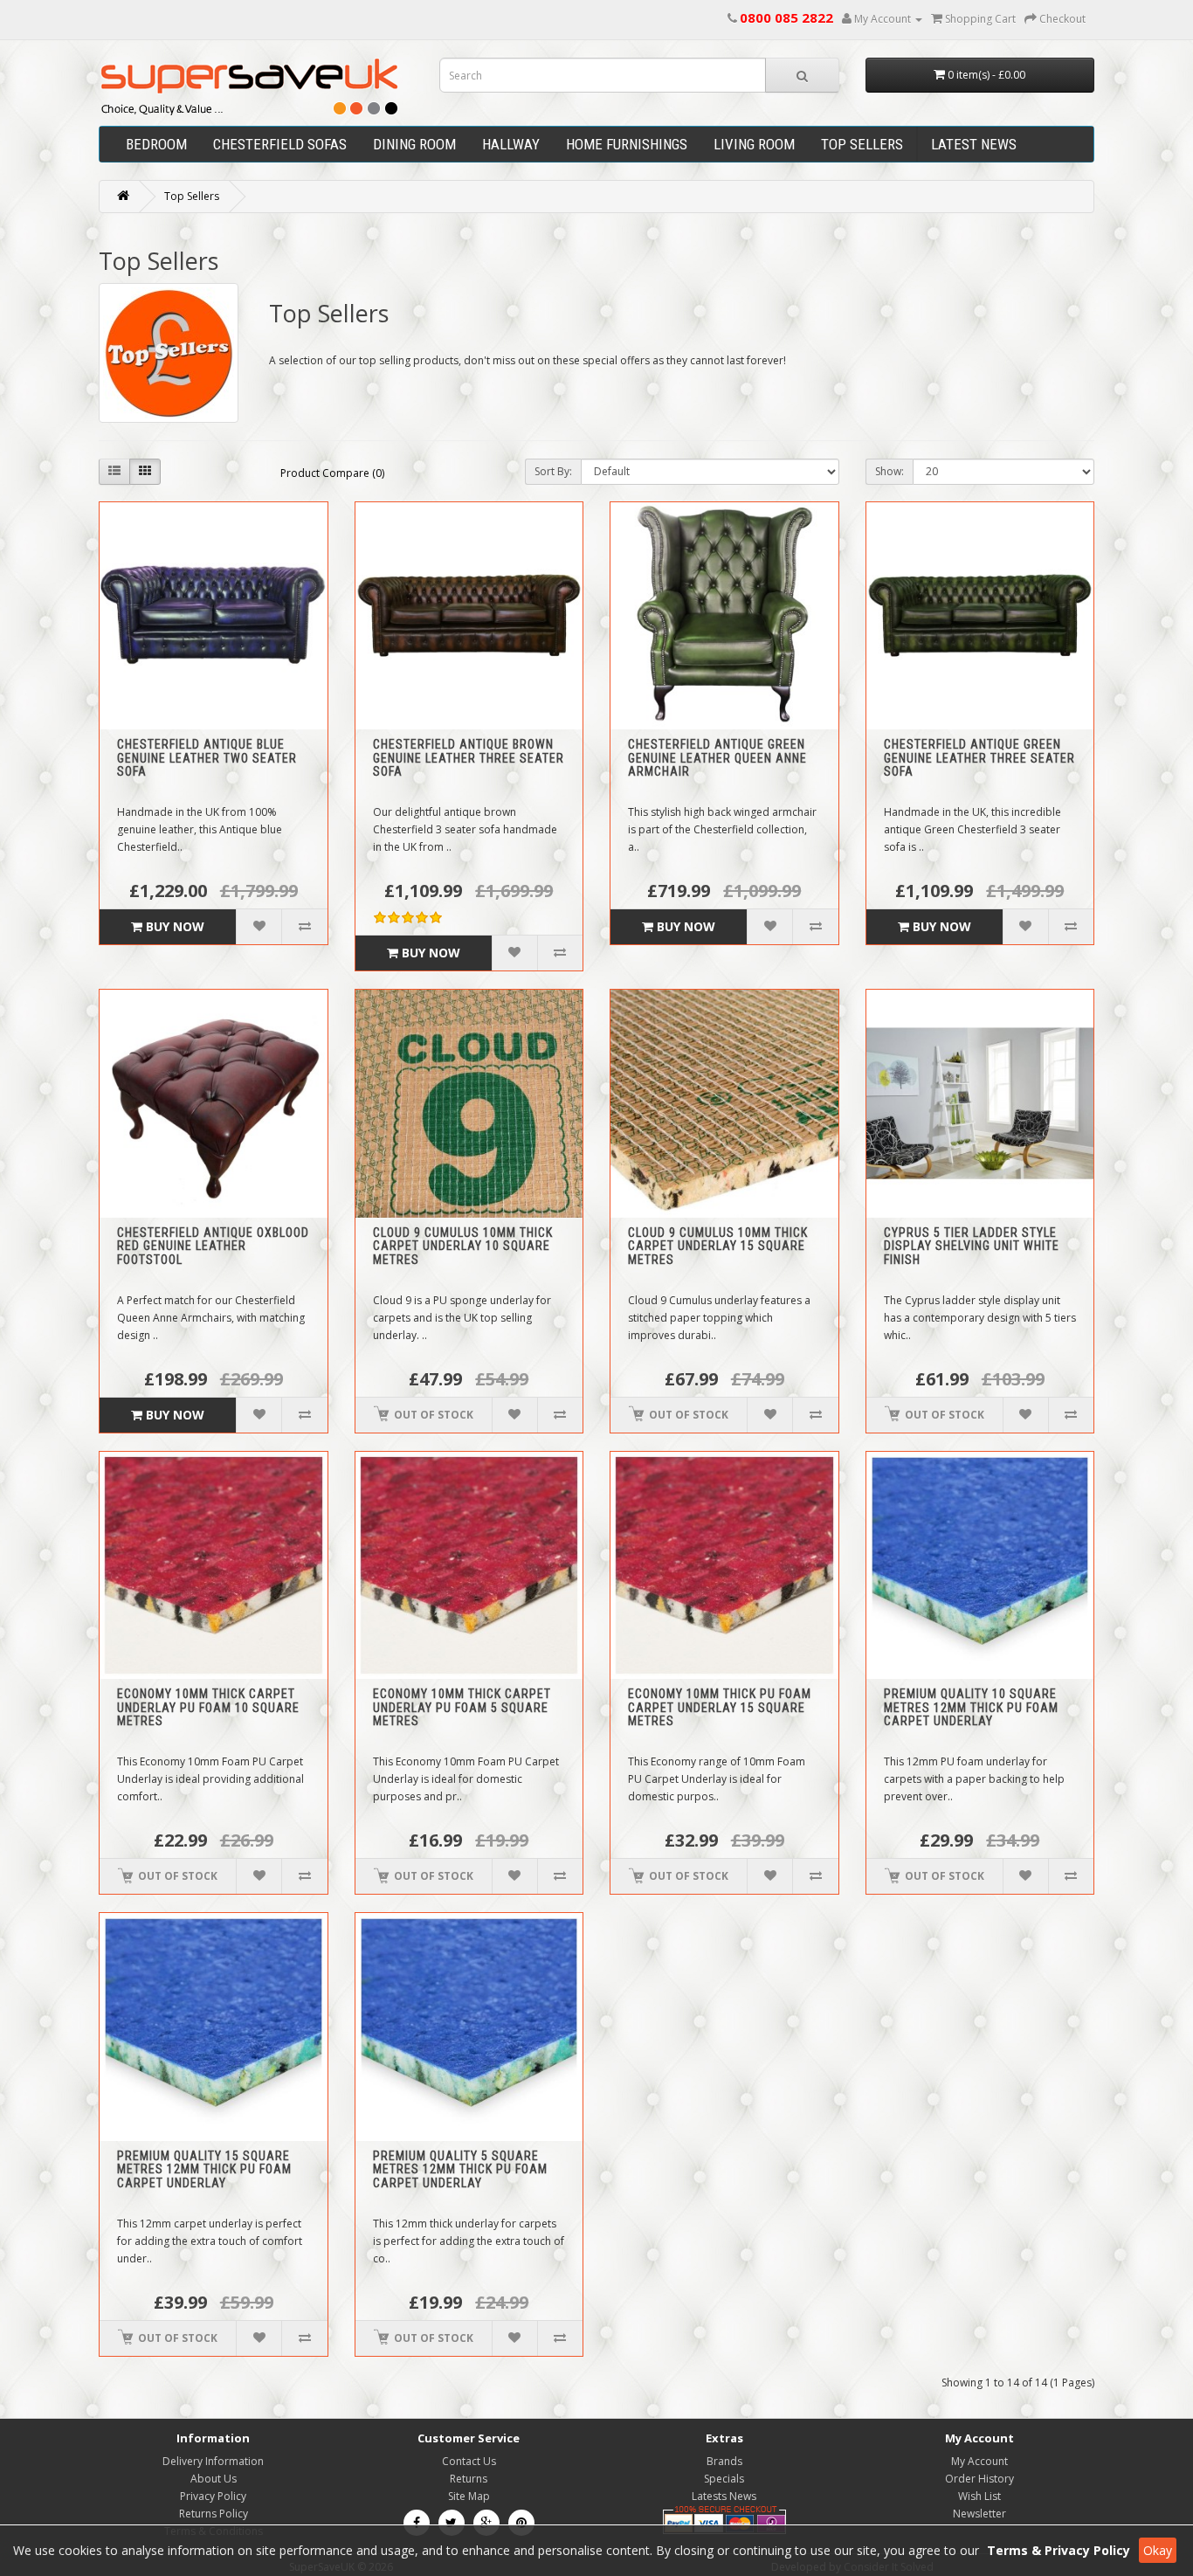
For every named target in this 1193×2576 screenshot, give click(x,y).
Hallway (511, 144)
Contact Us (469, 2461)
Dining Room (414, 144)
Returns (469, 2479)
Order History (979, 2479)
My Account (979, 2461)
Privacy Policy (213, 2496)
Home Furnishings (627, 144)
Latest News (974, 144)
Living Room (754, 144)
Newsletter (979, 2514)
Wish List (979, 2496)
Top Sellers (862, 144)
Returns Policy (214, 2514)
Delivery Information (213, 2461)
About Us (214, 2479)
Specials (724, 2479)
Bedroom (156, 144)
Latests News (724, 2496)
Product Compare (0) (332, 473)
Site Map (469, 2496)
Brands (724, 2461)
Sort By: (553, 471)
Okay (1158, 2550)
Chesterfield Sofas (280, 144)
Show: (890, 471)
